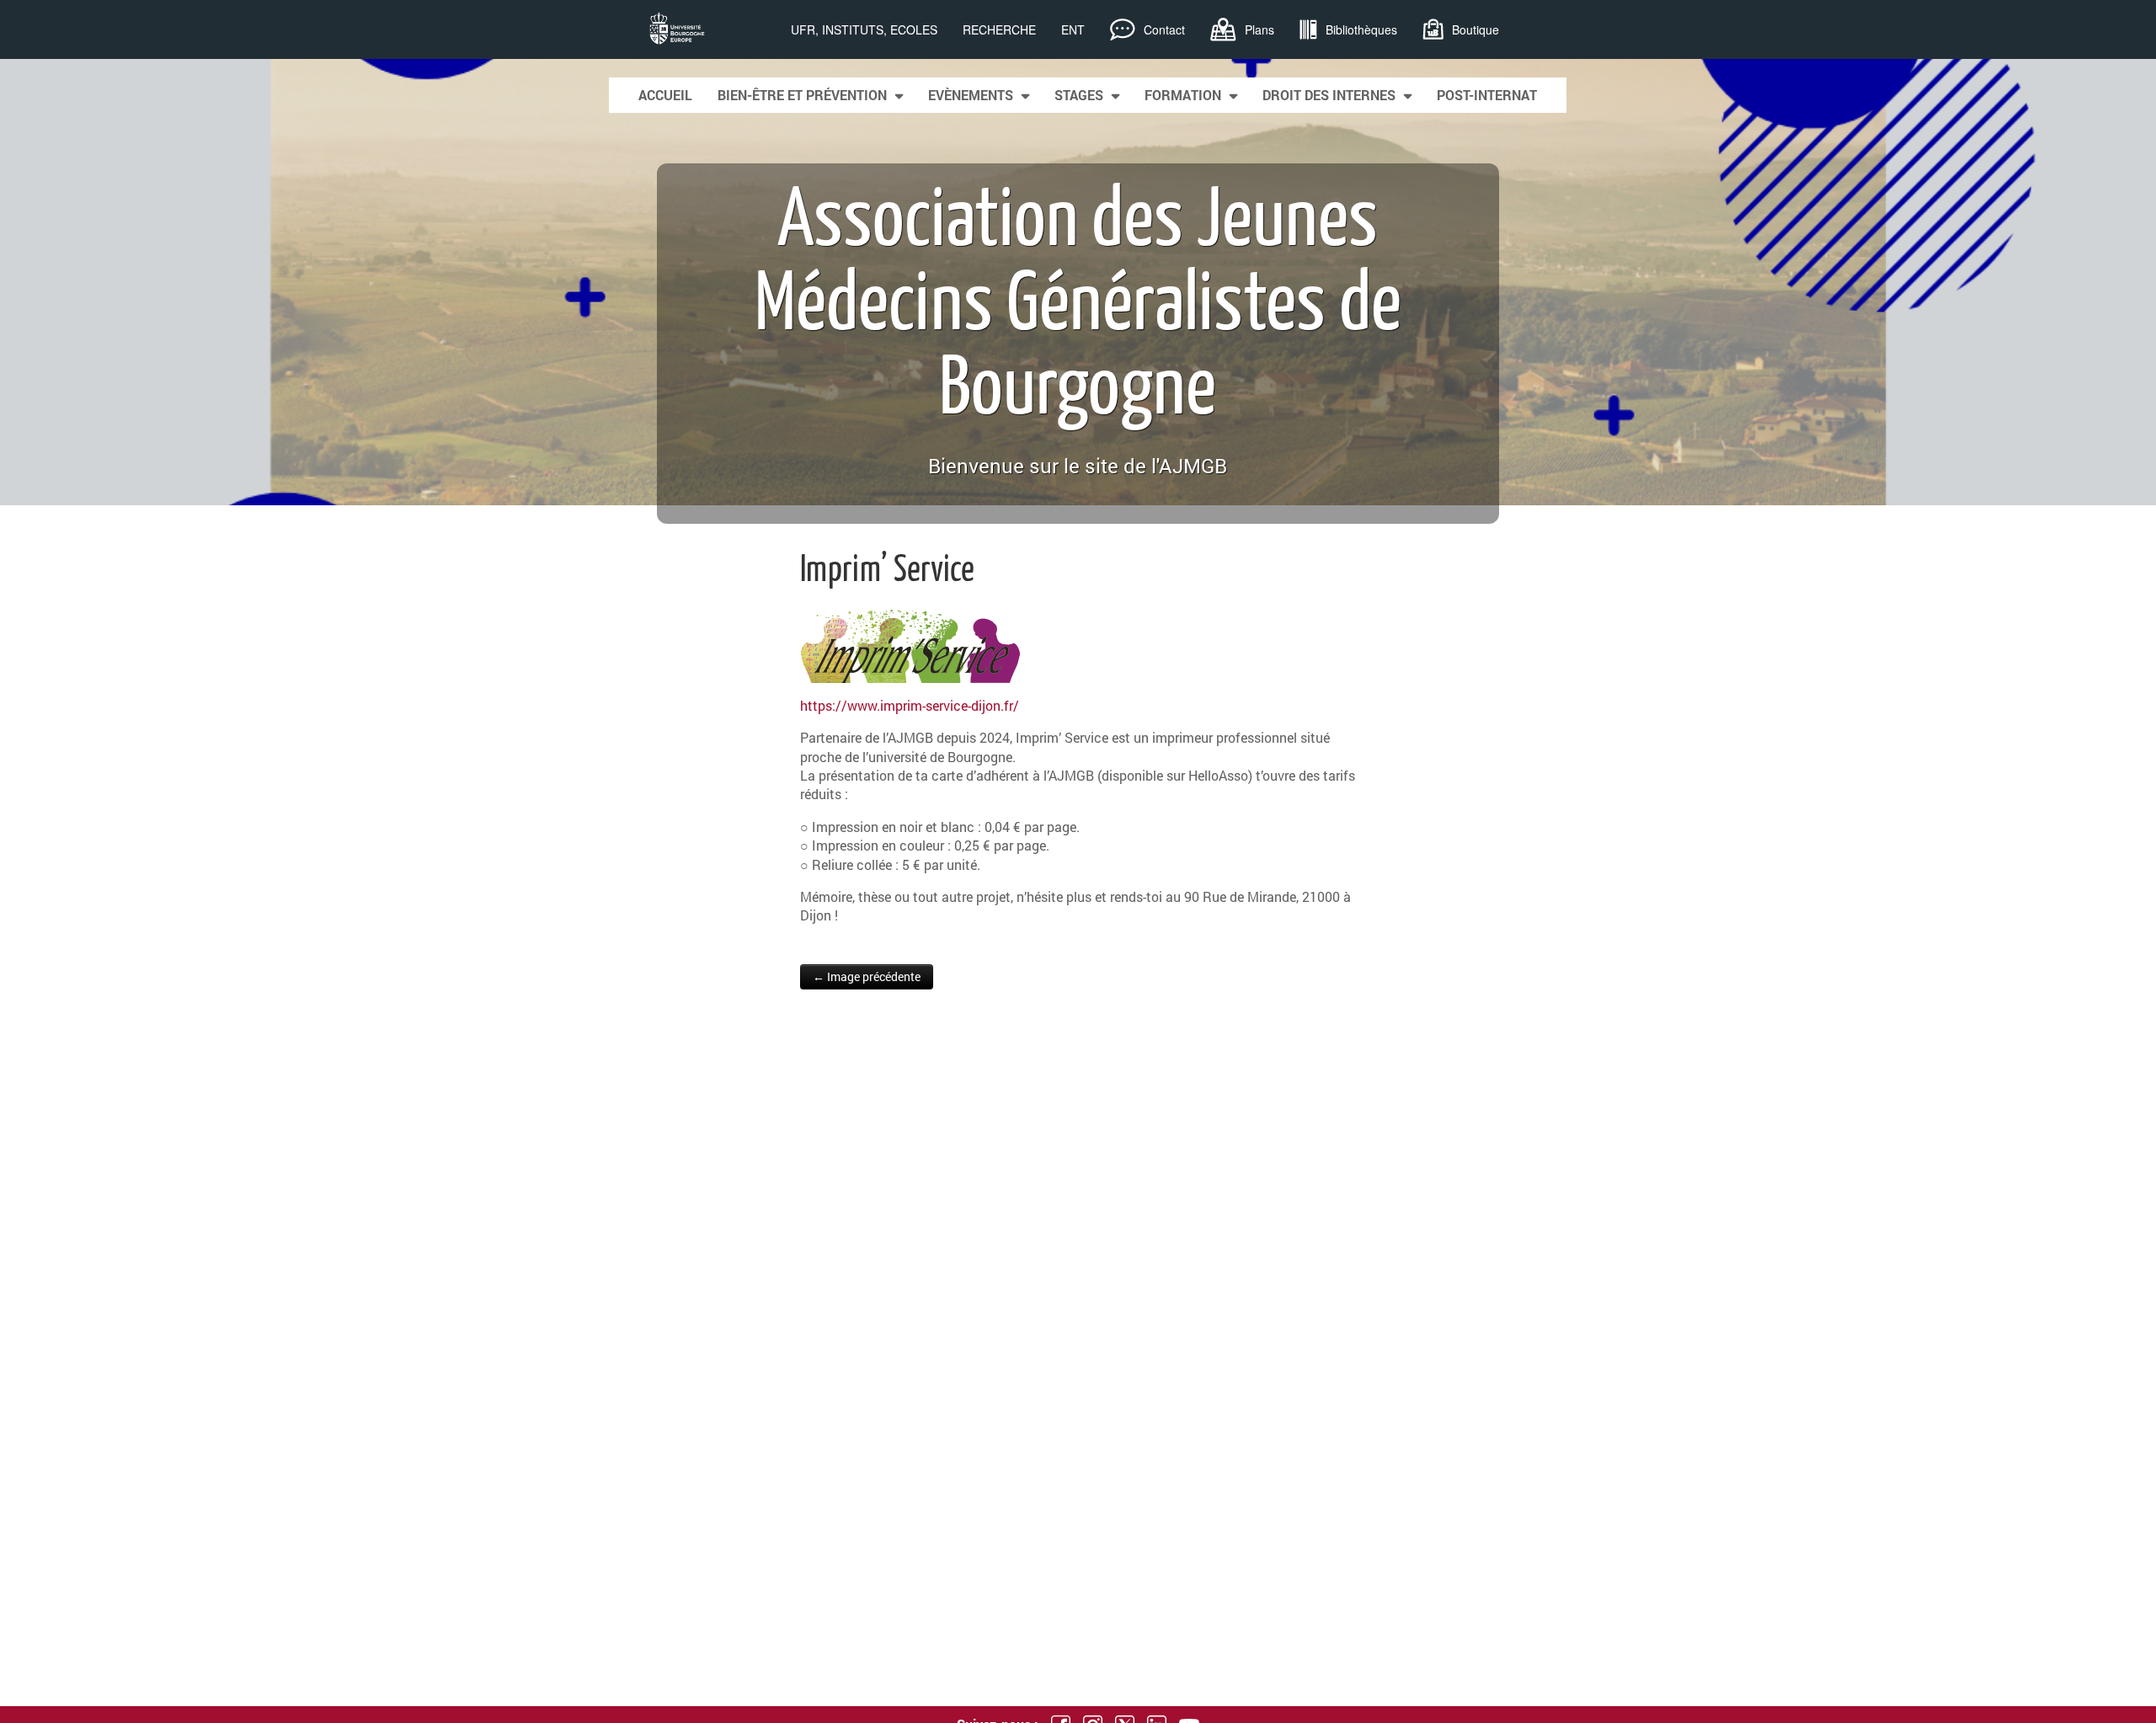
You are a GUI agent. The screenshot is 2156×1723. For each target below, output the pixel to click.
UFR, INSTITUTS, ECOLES (864, 29)
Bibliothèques (1361, 29)
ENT (1073, 29)
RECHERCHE (999, 29)
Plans (1259, 29)
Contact (1164, 29)
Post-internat (1487, 95)
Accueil (665, 95)
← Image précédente (867, 976)
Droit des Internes (1329, 95)
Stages (1079, 95)
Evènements (971, 95)
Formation (1183, 95)
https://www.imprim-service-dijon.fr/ (910, 705)
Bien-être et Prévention (802, 95)
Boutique (1476, 29)
